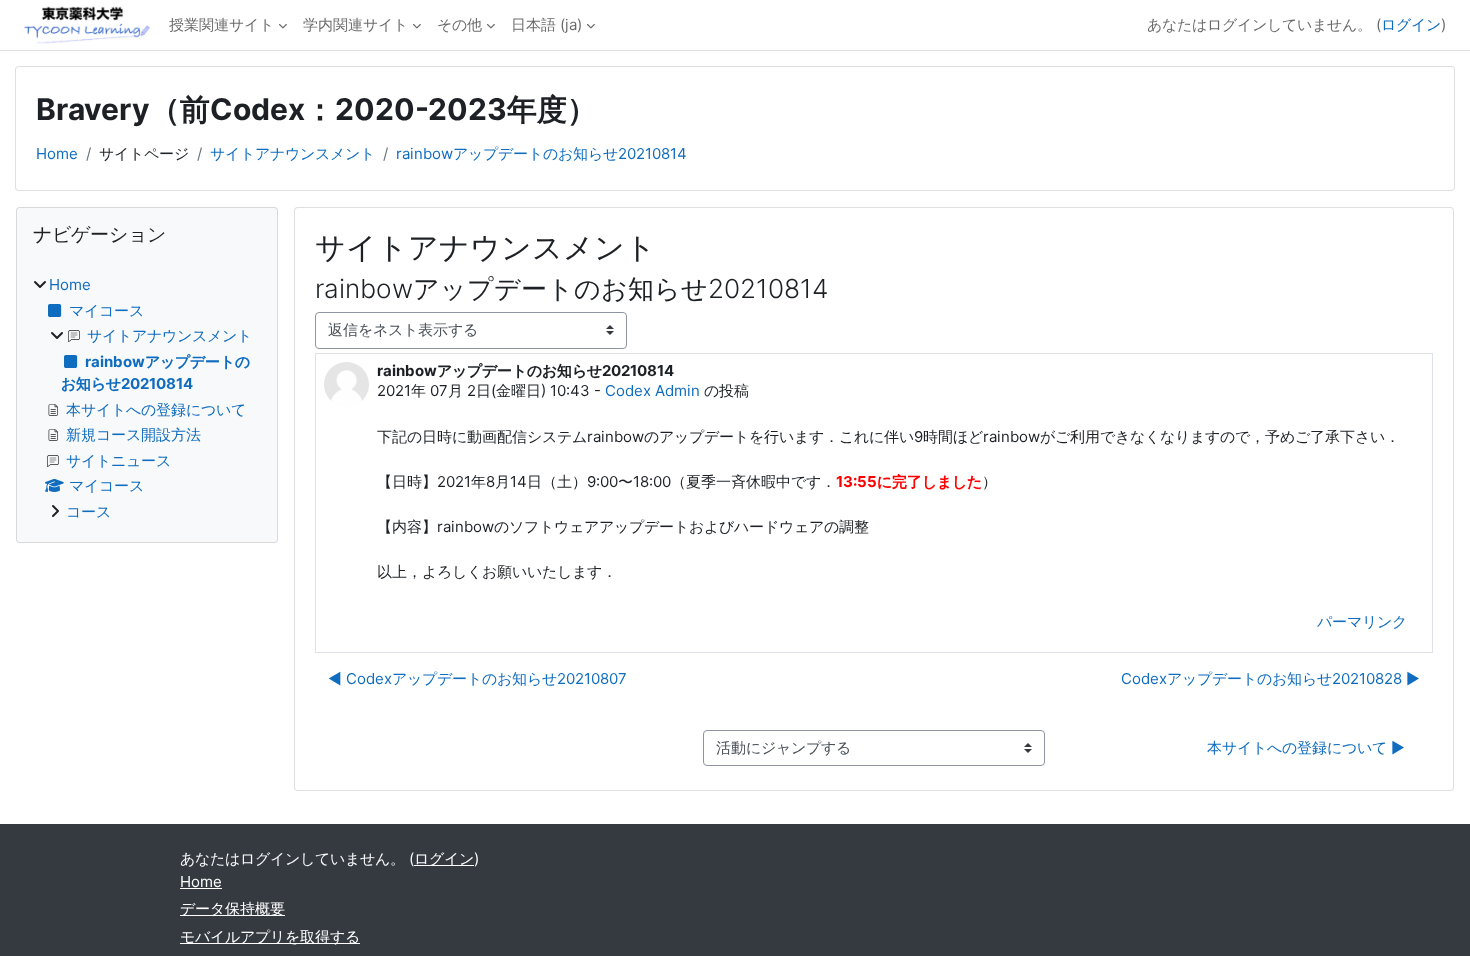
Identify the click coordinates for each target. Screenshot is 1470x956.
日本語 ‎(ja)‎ (546, 24)
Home (57, 153)
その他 (459, 24)
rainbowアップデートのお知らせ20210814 (541, 153)
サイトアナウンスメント (292, 153)
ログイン (1411, 24)
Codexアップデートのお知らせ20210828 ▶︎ (1270, 678)
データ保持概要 (232, 908)
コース (88, 511)
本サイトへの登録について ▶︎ (1306, 747)
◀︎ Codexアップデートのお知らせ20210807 (477, 678)
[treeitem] (147, 398)
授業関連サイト (221, 24)
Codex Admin (652, 390)
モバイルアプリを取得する (270, 936)
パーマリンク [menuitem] (1362, 621)
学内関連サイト (355, 24)
